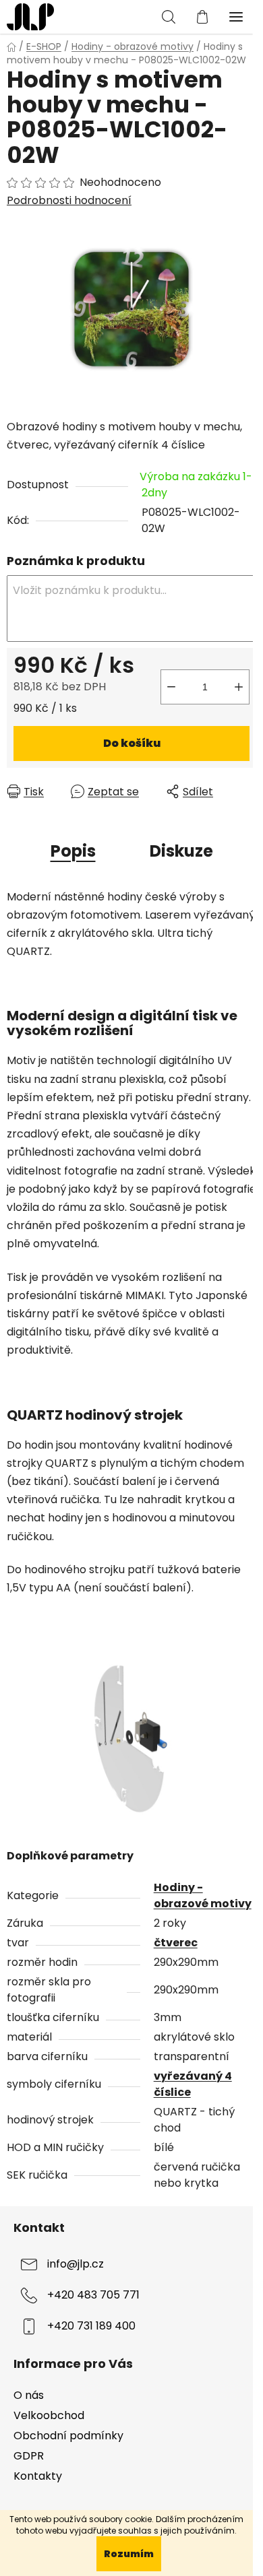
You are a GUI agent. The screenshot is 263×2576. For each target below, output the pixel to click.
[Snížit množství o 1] (171, 687)
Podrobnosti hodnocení (69, 201)
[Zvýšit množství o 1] (239, 687)
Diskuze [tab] (181, 851)
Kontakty (38, 2476)
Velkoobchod (49, 2415)
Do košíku (132, 743)
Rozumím (129, 2554)
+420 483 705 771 (93, 2295)
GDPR (29, 2456)
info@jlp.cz (76, 2264)
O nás (29, 2395)
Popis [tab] (73, 851)
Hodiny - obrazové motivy (203, 1895)
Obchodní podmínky (68, 2436)
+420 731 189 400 (91, 2326)
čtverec (176, 1943)
